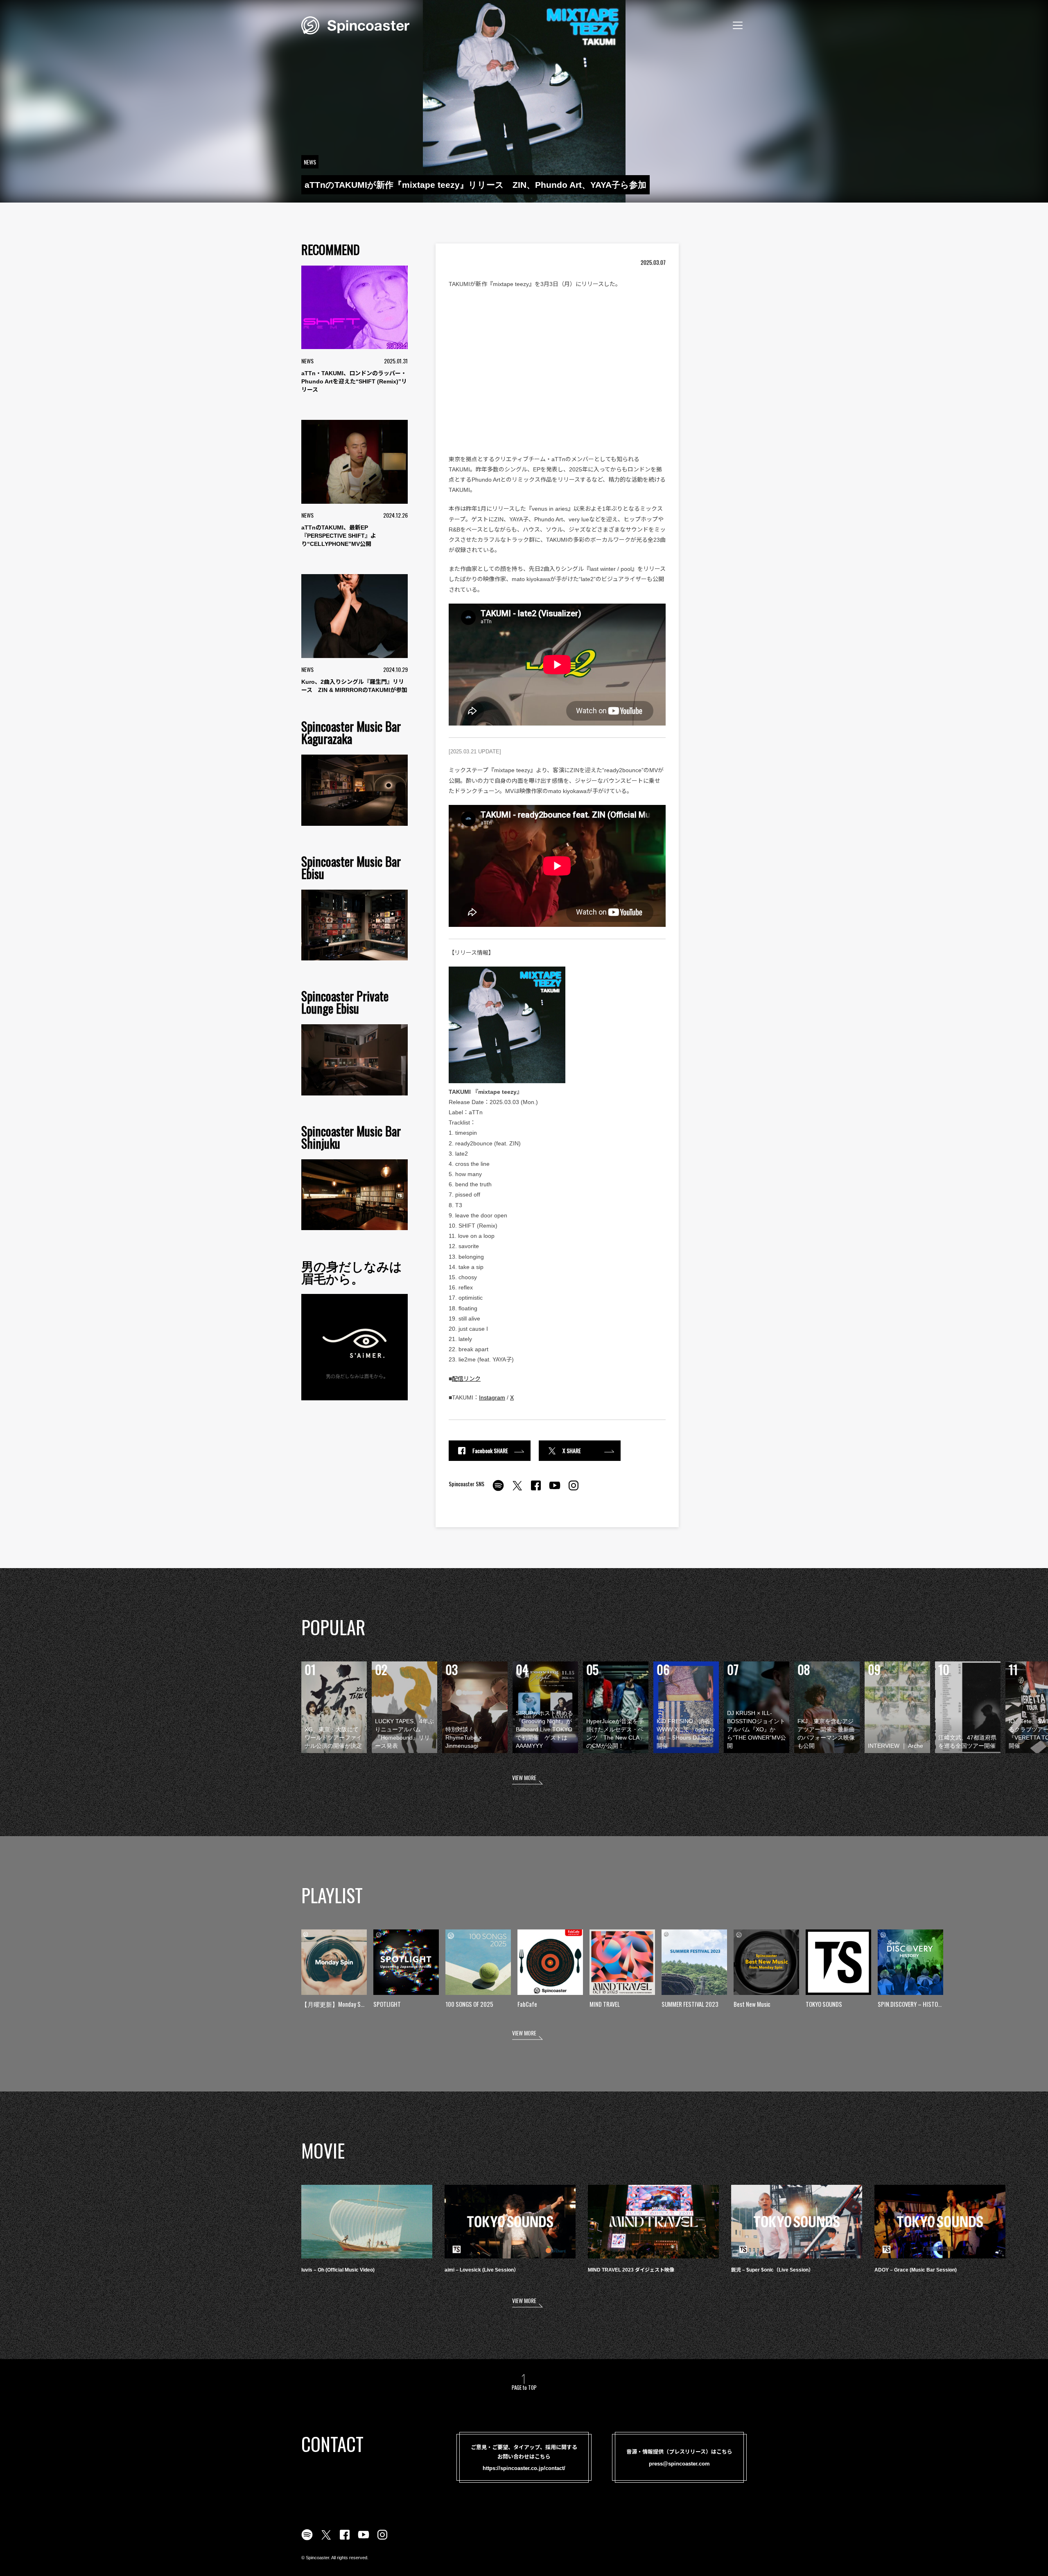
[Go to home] (355, 25)
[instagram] (574, 1490)
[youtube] (555, 1490)
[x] (517, 1490)
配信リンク (466, 1379)
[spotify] (498, 1490)
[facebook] (536, 1490)
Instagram (492, 1397)
